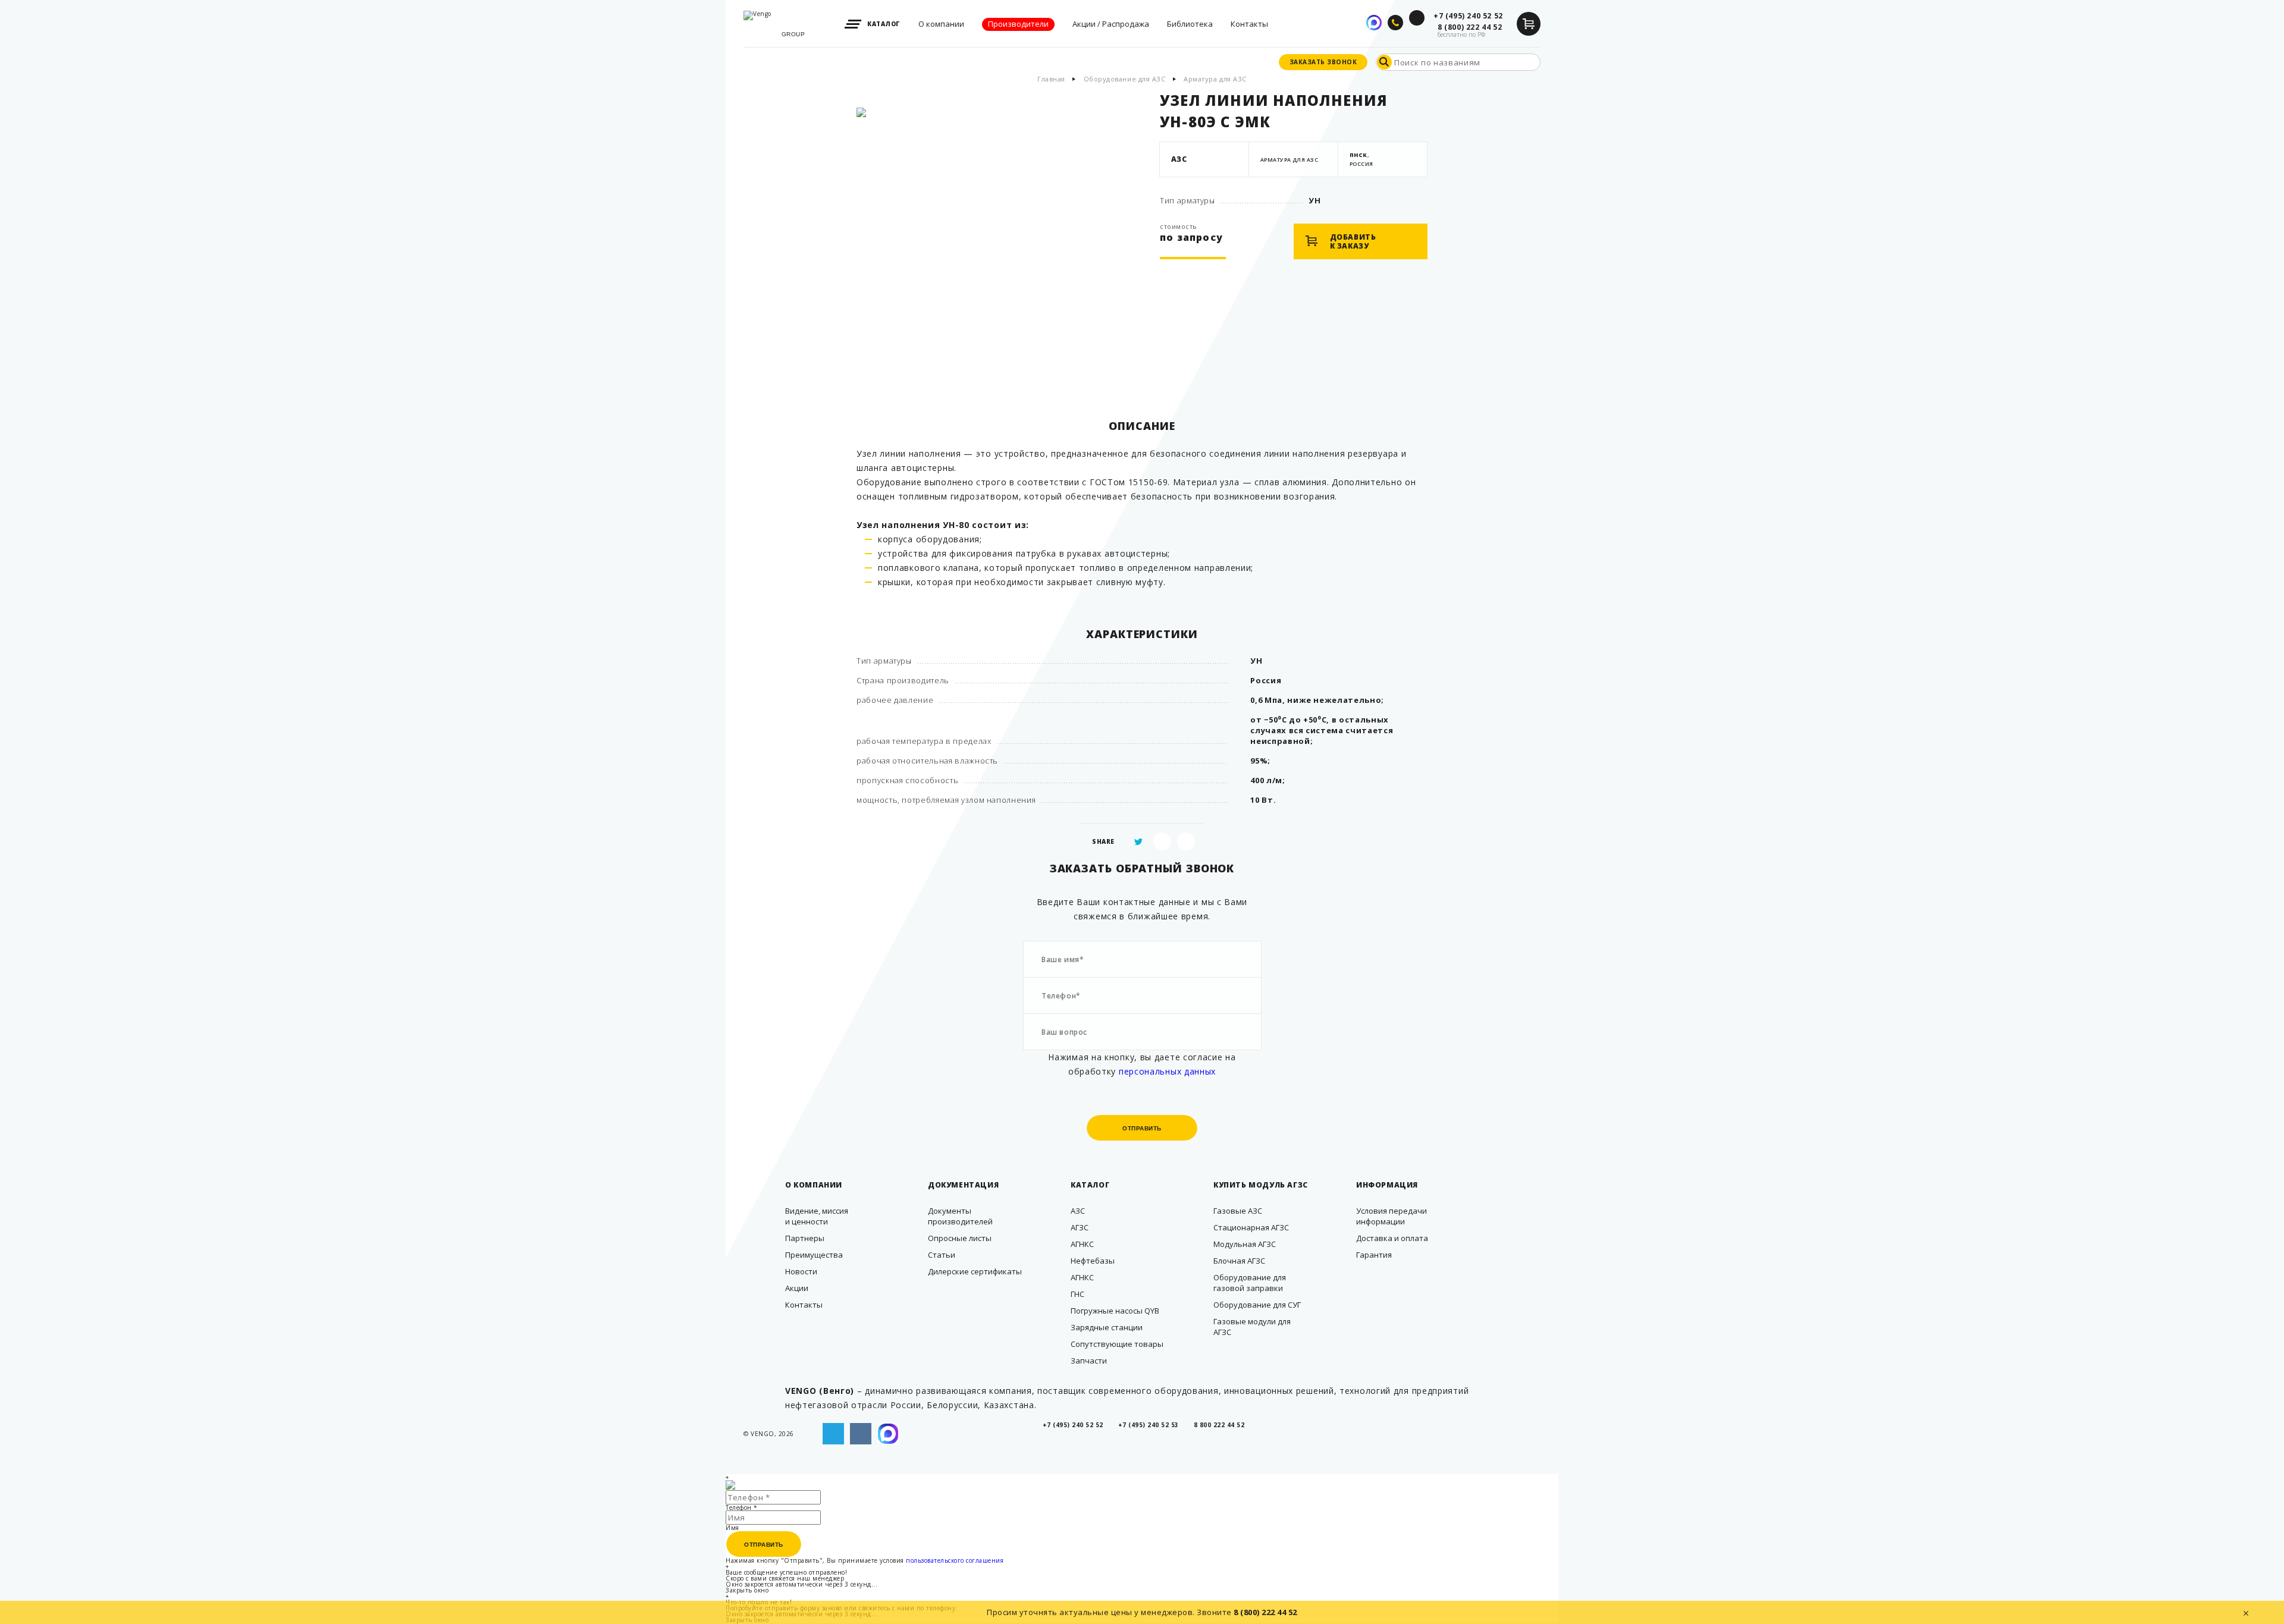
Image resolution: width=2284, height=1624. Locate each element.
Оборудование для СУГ (1257, 1305)
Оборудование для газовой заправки (1250, 1283)
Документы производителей (960, 1216)
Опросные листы (960, 1238)
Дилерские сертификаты (975, 1271)
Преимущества (814, 1255)
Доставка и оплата (1392, 1238)
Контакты (804, 1305)
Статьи (942, 1255)
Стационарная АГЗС (1251, 1227)
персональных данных (1167, 1071)
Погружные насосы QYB (1115, 1311)
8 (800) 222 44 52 (1265, 1612)
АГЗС (1080, 1227)
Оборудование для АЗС (1125, 79)
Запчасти (1089, 1361)
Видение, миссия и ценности (817, 1216)
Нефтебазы (1093, 1261)
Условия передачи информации (1392, 1216)
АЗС (1078, 1211)
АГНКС (1082, 1244)
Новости (801, 1271)
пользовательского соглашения (955, 1560)
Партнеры (805, 1238)
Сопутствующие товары (1117, 1344)
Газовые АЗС (1238, 1211)
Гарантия (1374, 1255)
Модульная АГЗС (1245, 1244)
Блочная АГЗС (1239, 1261)
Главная (1051, 79)
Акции (797, 1288)
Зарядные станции (1107, 1327)
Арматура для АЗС (1215, 79)
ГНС (1077, 1294)
